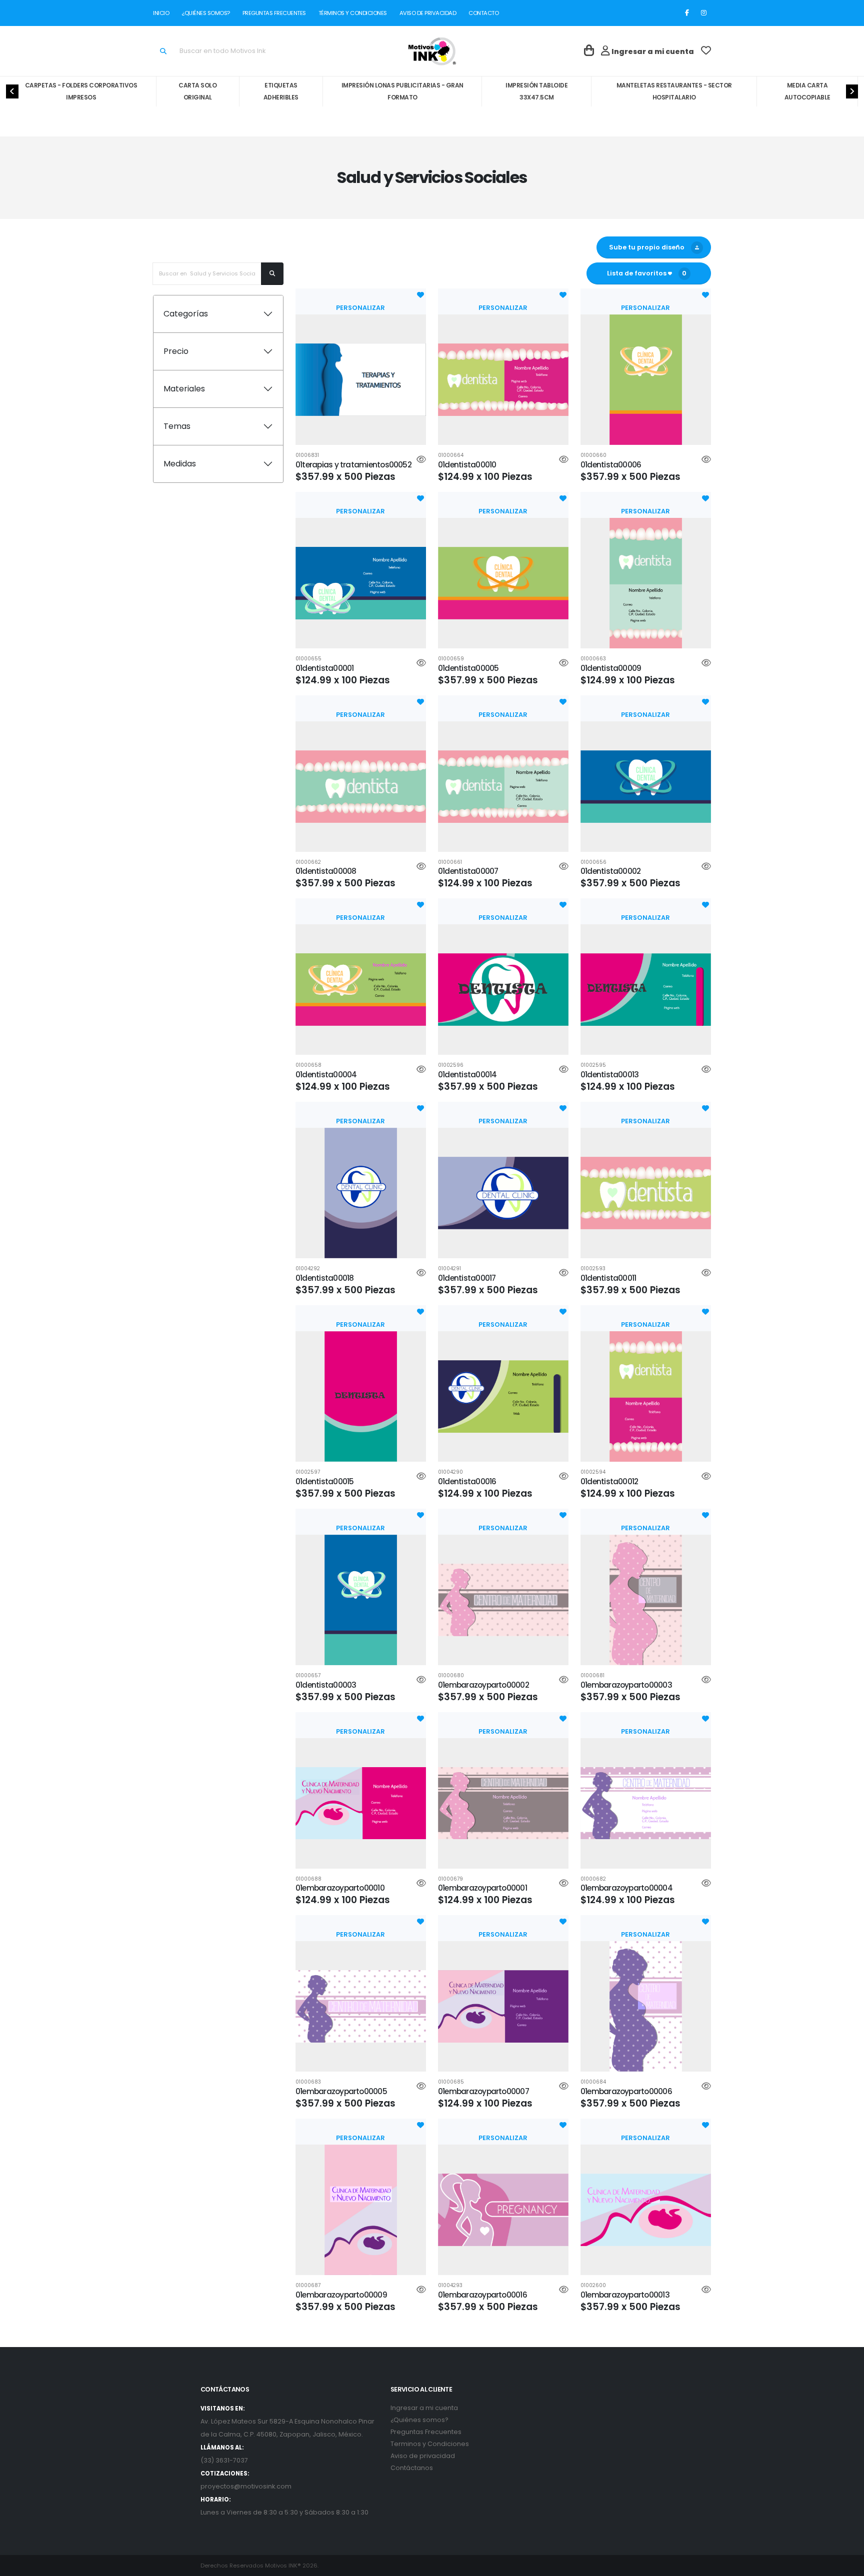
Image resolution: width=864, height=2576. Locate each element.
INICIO (163, 13)
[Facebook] (687, 13)
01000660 (593, 455)
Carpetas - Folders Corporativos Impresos (81, 91)
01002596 (451, 1065)
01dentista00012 (609, 1481)
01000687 (308, 2286)
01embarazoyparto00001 (482, 1888)
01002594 (593, 1472)
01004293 (450, 2286)
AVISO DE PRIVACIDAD (428, 13)
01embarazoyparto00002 (483, 1685)
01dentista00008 (326, 871)
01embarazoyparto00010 (340, 1888)
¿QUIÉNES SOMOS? (206, 13)
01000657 (308, 1676)
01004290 (450, 1472)
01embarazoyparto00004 (626, 1888)
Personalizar (360, 308)
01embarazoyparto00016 (482, 2295)
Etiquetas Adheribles (281, 91)
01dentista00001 (324, 668)
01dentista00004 (326, 1075)
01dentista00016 (467, 1481)
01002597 (308, 1472)
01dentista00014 (467, 1075)
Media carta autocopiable (807, 91)
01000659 (451, 659)
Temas (177, 426)
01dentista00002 (610, 871)
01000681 (592, 1676)
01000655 (308, 659)
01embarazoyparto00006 (626, 2091)
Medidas (180, 464)
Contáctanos (412, 2468)
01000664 (451, 455)
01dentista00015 (324, 1481)
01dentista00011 (608, 1278)
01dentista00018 (324, 1278)
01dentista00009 (611, 668)
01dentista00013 (609, 1075)
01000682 (593, 1879)
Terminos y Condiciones (430, 2444)
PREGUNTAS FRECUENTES (274, 13)
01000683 (308, 2082)
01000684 (593, 2082)
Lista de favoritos (647, 273)
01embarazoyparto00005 (341, 2091)
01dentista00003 (326, 1685)
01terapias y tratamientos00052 (353, 465)
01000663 (593, 659)
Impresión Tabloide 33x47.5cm (536, 91)
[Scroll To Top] (846, 2565)
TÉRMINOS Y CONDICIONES (352, 13)
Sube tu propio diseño (645, 247)
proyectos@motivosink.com (246, 2486)
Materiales (184, 389)
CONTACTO (482, 13)
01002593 (593, 1269)
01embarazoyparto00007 (483, 2091)
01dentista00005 (468, 668)
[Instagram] (703, 13)
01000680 (451, 1676)
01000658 (308, 1065)
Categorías (186, 314)
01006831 (307, 455)
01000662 (308, 862)
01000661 (450, 862)
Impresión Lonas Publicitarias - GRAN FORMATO (402, 91)
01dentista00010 (467, 465)
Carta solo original (197, 91)
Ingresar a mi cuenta (424, 2408)
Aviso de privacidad (423, 2456)
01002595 (593, 1065)
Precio (176, 351)
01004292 (308, 1269)
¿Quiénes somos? (419, 2420)
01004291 (449, 1269)
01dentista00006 (611, 465)
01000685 (451, 2082)
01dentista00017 (467, 1278)
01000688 (308, 1879)
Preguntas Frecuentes (426, 2432)
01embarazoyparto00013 (625, 2295)
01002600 (593, 2286)
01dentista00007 (468, 871)
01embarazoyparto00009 (341, 2295)
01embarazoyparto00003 (626, 1685)
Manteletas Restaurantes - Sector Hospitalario (674, 91)
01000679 (450, 1879)
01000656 (593, 862)
